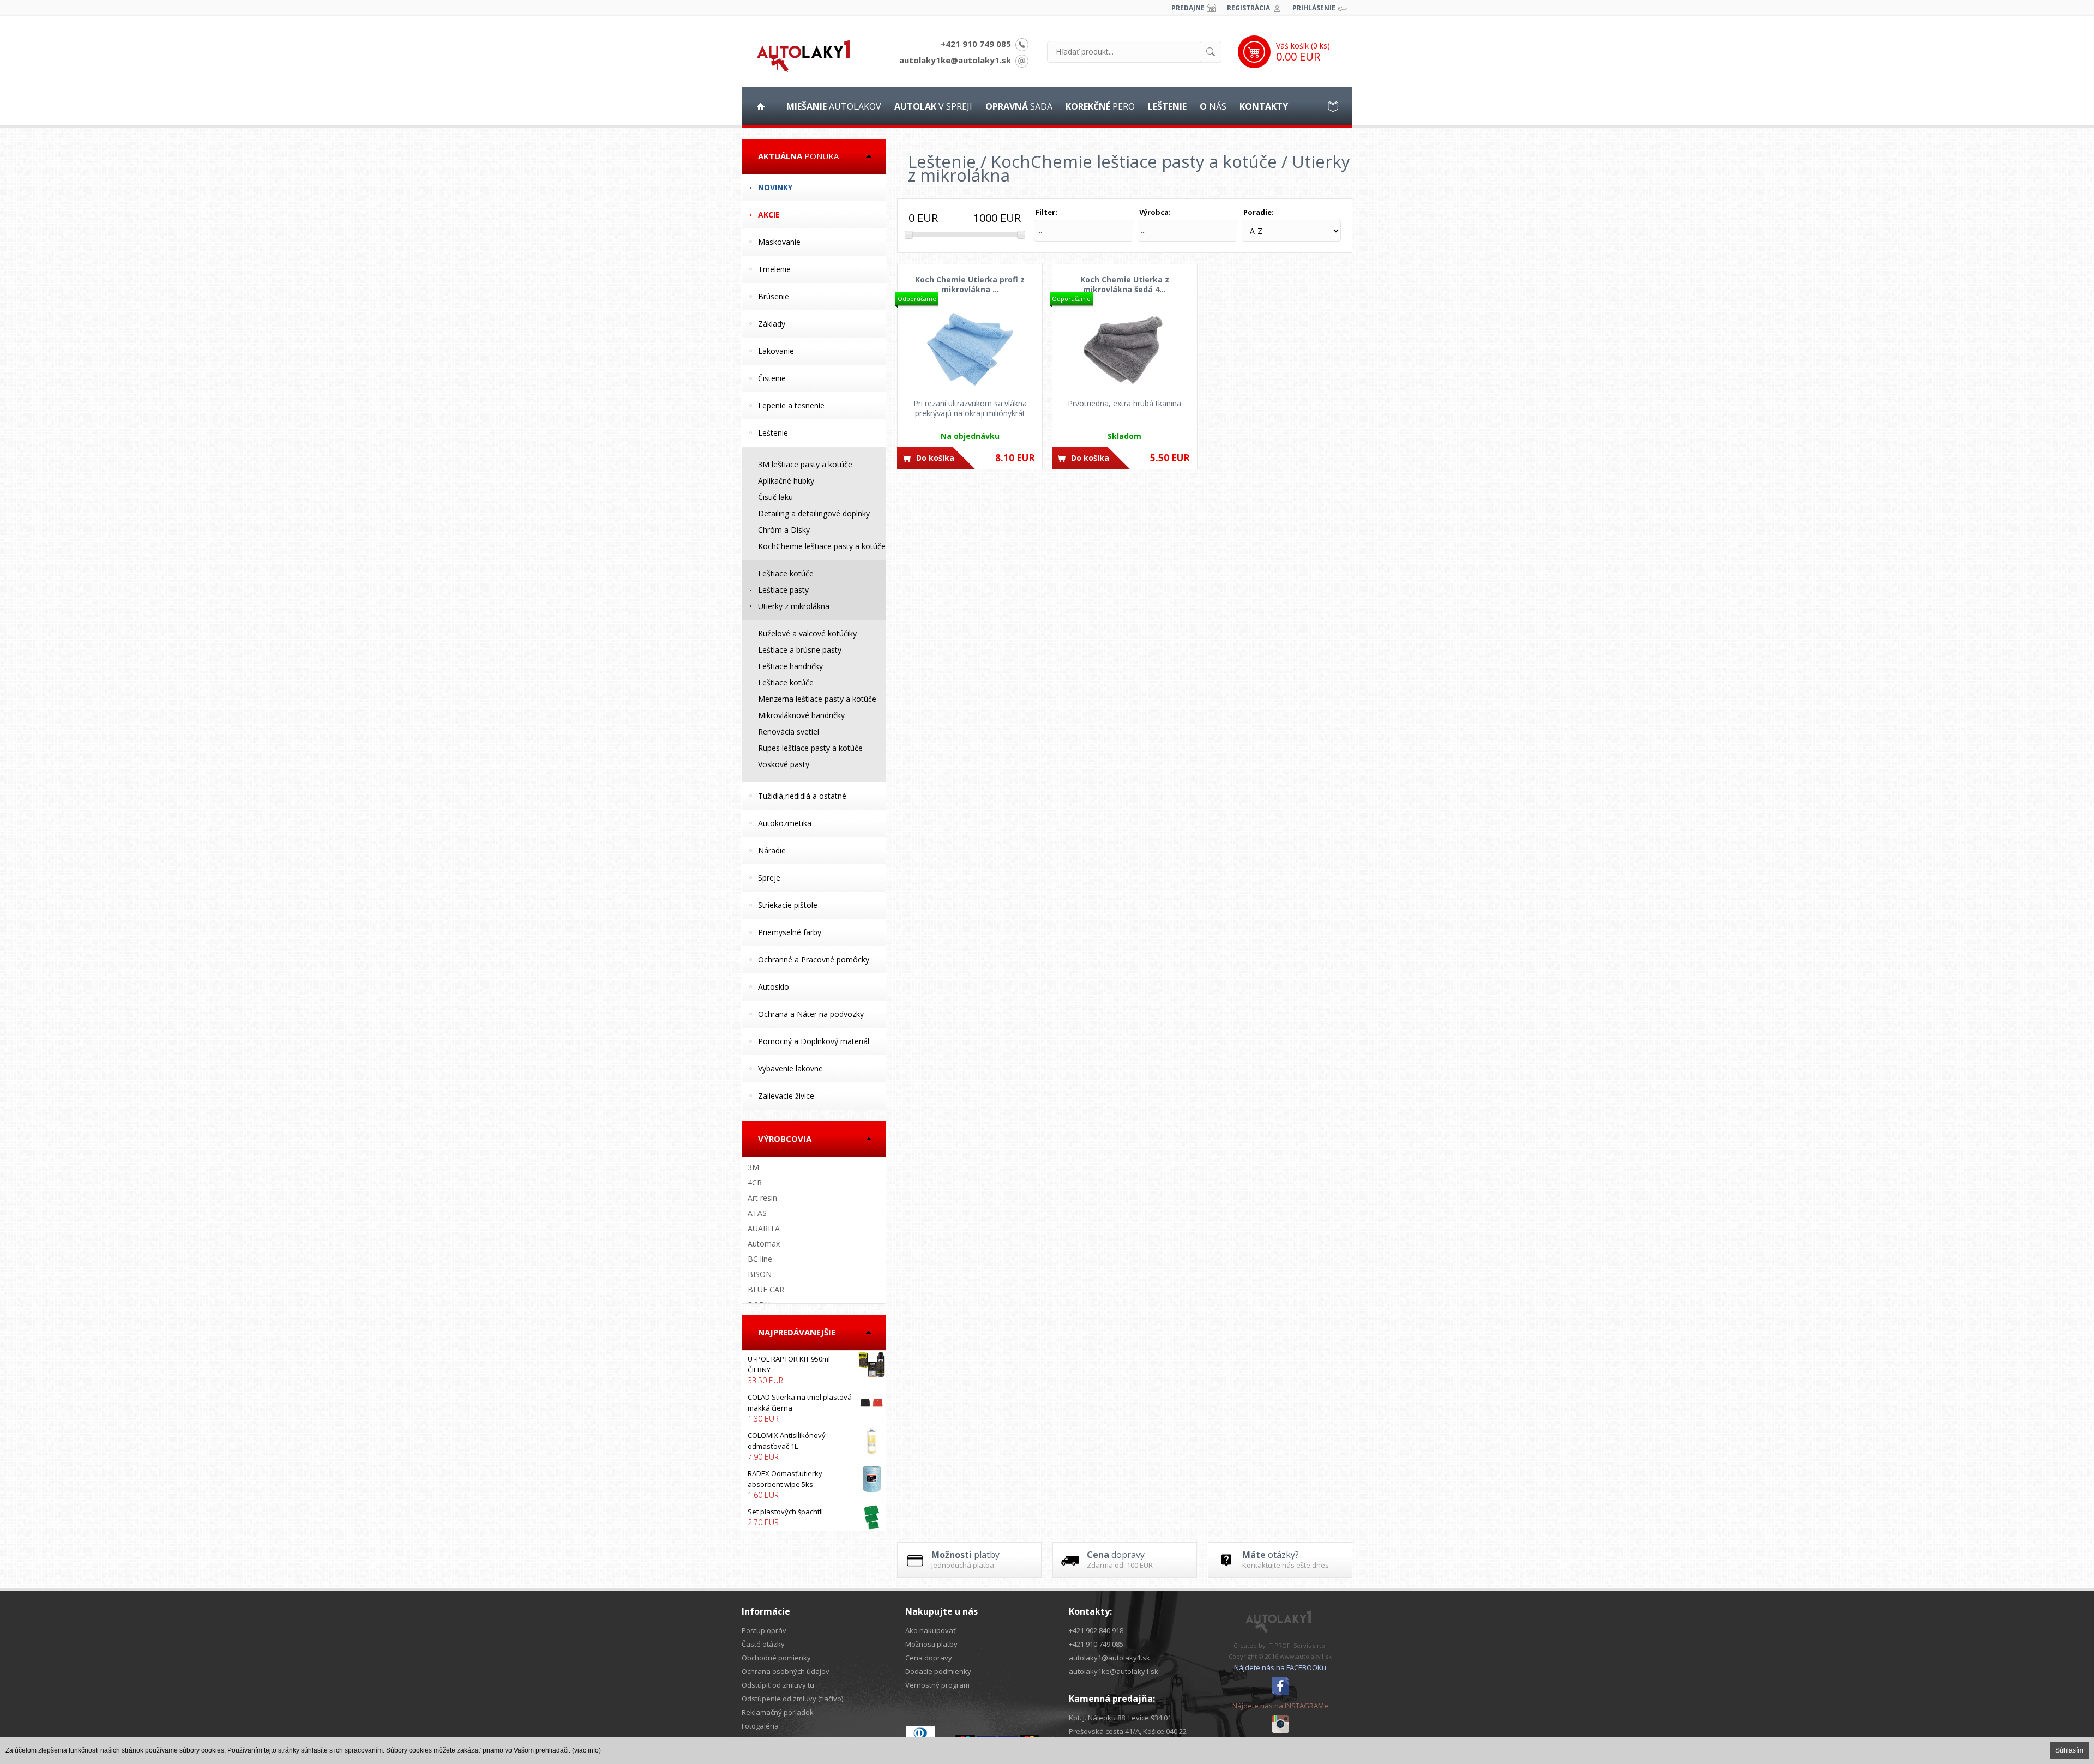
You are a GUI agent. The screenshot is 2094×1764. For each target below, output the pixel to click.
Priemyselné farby (790, 932)
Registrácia (1248, 8)
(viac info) (586, 1750)
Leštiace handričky (790, 666)
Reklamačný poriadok (778, 1712)
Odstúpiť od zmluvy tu (778, 1685)
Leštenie (773, 433)
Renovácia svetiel (789, 732)
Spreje (769, 878)
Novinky (775, 187)
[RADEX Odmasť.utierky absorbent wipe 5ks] (814, 1484)
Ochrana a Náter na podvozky (811, 1014)
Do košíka (935, 458)
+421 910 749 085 (976, 44)
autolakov (834, 106)
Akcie (769, 215)
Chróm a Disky (784, 530)
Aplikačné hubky (786, 481)
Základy (772, 324)
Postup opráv (764, 1630)
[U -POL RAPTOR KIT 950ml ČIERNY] (814, 1370)
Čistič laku (775, 497)
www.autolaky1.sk (1306, 1656)
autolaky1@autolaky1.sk (1109, 1658)
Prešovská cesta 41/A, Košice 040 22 (1128, 1731)
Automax (764, 1244)
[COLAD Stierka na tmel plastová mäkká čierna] (814, 1408)
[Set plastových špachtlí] (814, 1517)
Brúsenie (774, 296)
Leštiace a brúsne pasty (800, 650)
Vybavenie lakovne (790, 1068)
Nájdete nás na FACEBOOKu (1280, 1667)
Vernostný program (937, 1685)
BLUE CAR (766, 1289)
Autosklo (774, 987)
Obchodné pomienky (776, 1658)
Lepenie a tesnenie (791, 405)
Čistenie (772, 378)
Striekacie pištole (788, 905)
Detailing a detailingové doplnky (814, 513)
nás (1213, 106)
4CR (755, 1182)
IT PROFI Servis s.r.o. (1297, 1645)
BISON (760, 1274)
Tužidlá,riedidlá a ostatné (802, 796)
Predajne (1188, 8)
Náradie (772, 850)
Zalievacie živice (786, 1096)
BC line (760, 1259)
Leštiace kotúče (786, 573)
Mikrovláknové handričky (801, 715)
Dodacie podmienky (938, 1671)
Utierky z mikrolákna (794, 606)
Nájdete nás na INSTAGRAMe (1280, 1706)
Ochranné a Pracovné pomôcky (814, 959)
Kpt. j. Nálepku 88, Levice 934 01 (1120, 1718)
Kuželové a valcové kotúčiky (807, 633)
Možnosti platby (931, 1644)
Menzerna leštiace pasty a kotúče (817, 699)
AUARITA (764, 1228)
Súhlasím (2069, 1750)
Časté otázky (763, 1644)
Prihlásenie (1314, 8)
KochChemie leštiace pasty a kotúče (822, 546)
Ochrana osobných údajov (786, 1671)
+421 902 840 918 (1096, 1630)
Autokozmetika (785, 823)
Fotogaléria (760, 1726)
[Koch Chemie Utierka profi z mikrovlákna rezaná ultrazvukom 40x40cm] (970, 349)
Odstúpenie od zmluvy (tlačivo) (792, 1699)
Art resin (762, 1198)
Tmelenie (774, 269)
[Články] (1333, 106)
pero (1100, 106)
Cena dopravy (929, 1658)
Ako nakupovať (931, 1630)
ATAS (757, 1213)
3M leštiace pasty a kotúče (805, 464)
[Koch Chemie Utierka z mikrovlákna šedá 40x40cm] (1125, 349)
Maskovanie (779, 242)
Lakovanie (776, 351)
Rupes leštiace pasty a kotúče (810, 748)
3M (753, 1167)
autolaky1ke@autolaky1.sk (955, 60)
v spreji (933, 106)
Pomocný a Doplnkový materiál (814, 1041)
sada (1019, 106)
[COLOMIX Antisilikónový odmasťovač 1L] (814, 1446)
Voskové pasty (784, 764)
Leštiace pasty (783, 590)
